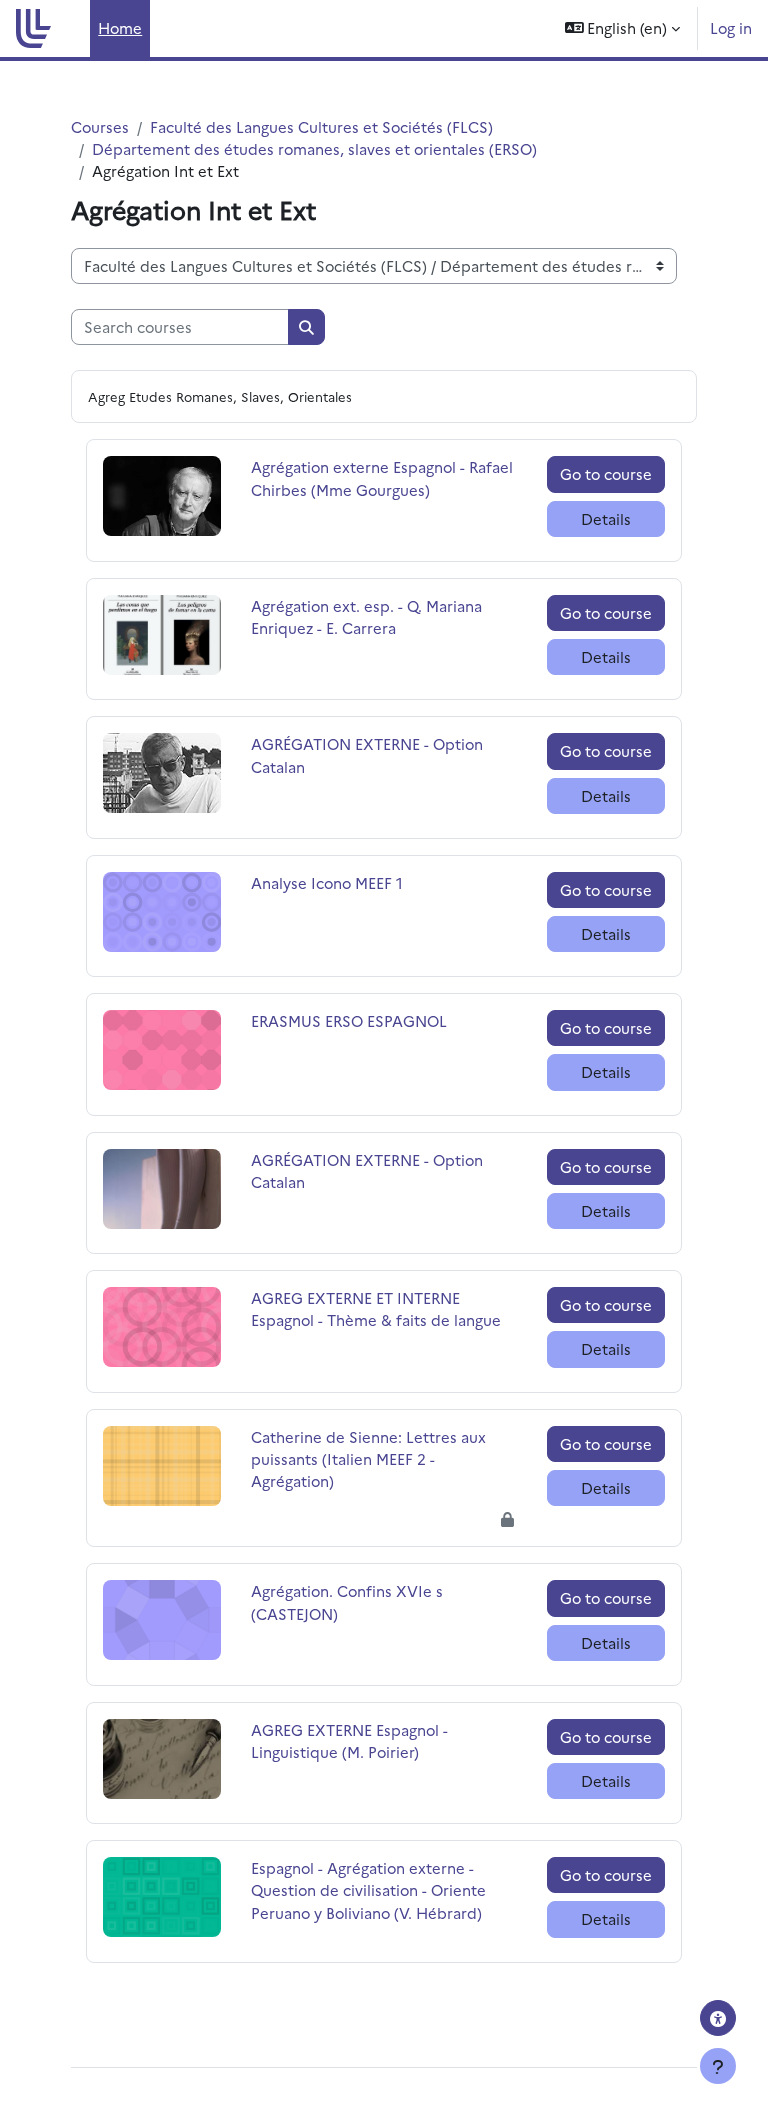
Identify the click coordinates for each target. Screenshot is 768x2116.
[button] (623, 28)
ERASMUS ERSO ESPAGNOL (349, 1020)
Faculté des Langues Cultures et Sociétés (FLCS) (321, 126)
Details (606, 518)
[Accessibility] (718, 2018)
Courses (100, 126)
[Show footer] (718, 2066)
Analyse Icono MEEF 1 (327, 882)
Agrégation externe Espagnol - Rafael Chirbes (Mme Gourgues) (382, 477)
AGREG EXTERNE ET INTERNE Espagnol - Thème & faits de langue (376, 1308)
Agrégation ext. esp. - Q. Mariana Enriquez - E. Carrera (366, 616)
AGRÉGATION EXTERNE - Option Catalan (367, 754)
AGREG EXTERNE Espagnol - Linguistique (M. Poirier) (349, 1740)
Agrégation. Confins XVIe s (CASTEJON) (347, 1601)
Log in (731, 27)
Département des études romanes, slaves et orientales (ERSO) (314, 148)
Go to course (606, 473)
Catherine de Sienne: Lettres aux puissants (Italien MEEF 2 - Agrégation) (368, 1458)
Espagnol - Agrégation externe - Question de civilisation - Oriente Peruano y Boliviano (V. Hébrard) (368, 1889)
